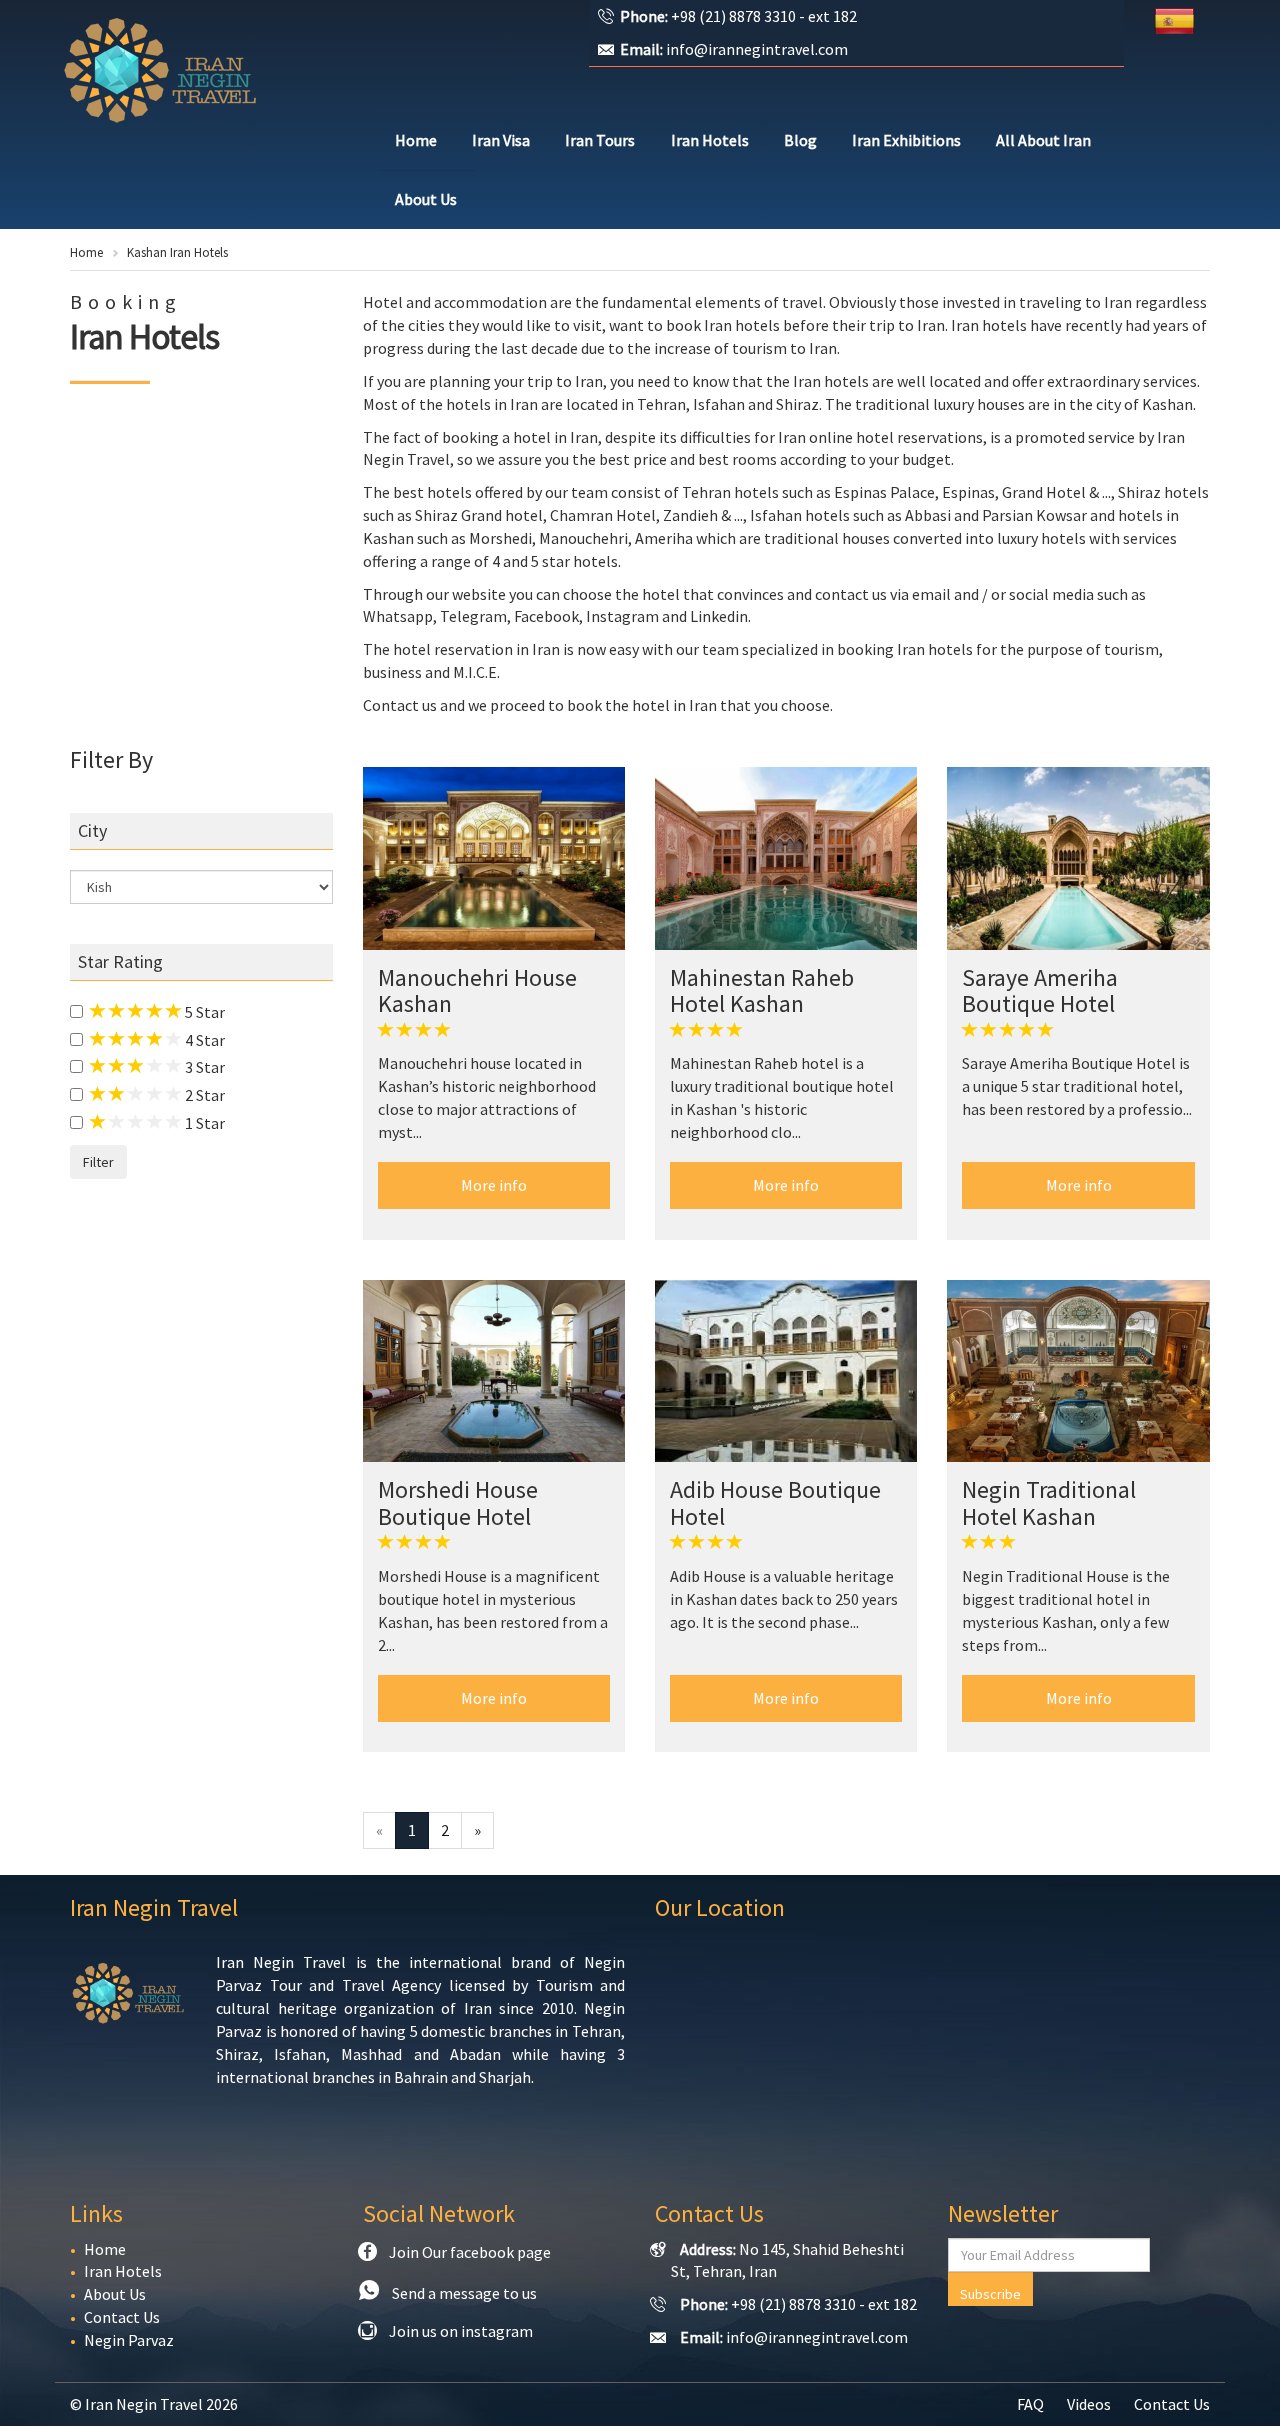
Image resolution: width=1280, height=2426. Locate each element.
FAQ (1030, 2404)
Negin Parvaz (129, 2340)
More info (494, 1185)
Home (416, 140)
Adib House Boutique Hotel (775, 1502)
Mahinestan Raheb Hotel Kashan (762, 990)
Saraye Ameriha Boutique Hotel (1040, 990)
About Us (426, 199)
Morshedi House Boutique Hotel (458, 1502)
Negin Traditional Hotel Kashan (1049, 1502)
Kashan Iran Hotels (177, 252)
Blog (800, 140)
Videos (1089, 2404)
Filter (98, 1162)
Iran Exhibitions (906, 140)
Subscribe (990, 2294)
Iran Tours (600, 140)
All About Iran (1043, 140)
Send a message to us (464, 2293)
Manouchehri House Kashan (477, 990)
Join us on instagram (461, 2331)
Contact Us (122, 2317)
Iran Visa (501, 140)
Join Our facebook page (470, 2252)
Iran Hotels (710, 140)
